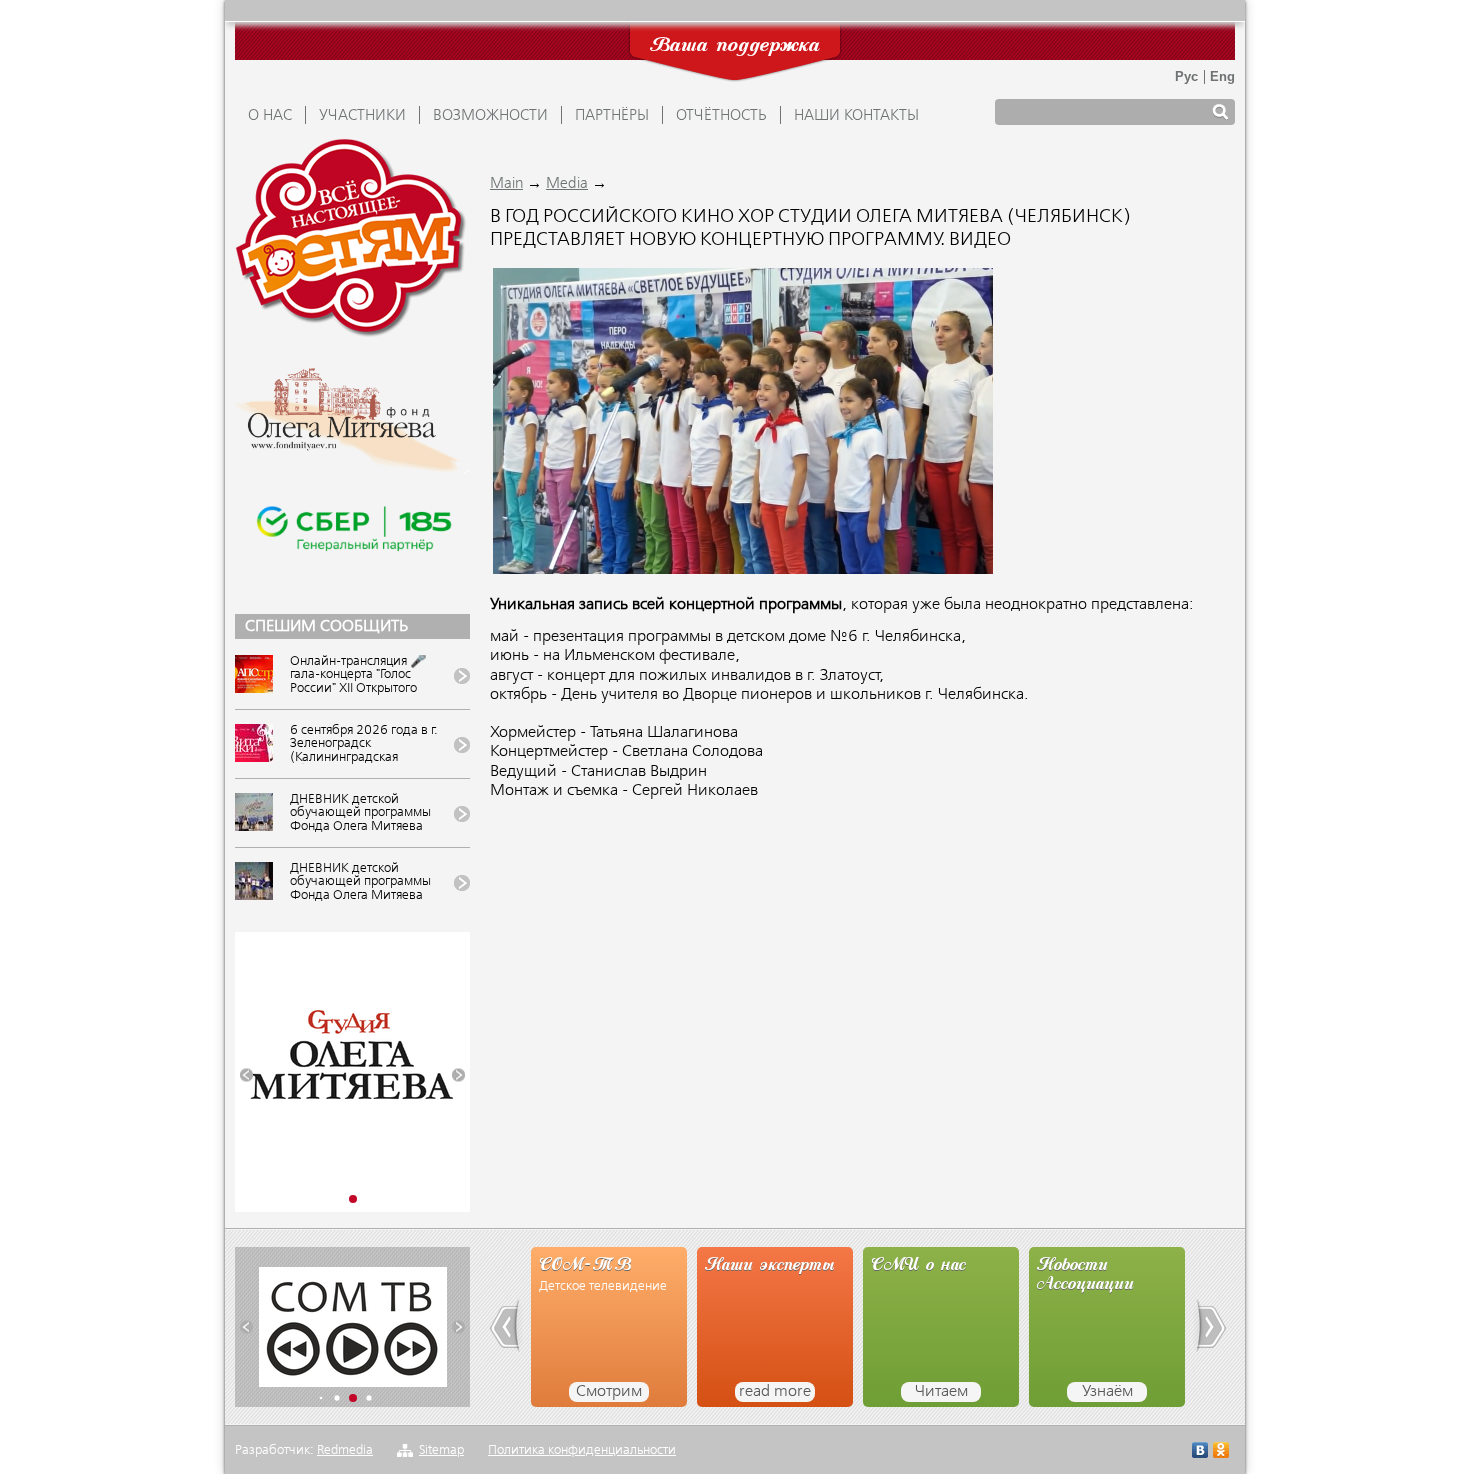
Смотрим (609, 1392)
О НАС (270, 116)
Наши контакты (856, 116)
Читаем (941, 1392)
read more (775, 1392)
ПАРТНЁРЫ (612, 116)
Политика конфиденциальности (582, 1450)
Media (567, 184)
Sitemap (441, 1450)
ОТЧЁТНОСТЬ (721, 116)
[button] (246, 1075)
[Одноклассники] (1221, 1452)
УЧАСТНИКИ (362, 116)
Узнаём (1107, 1392)
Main (506, 184)
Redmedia (345, 1450)
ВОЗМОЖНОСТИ (490, 116)
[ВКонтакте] (1200, 1452)
